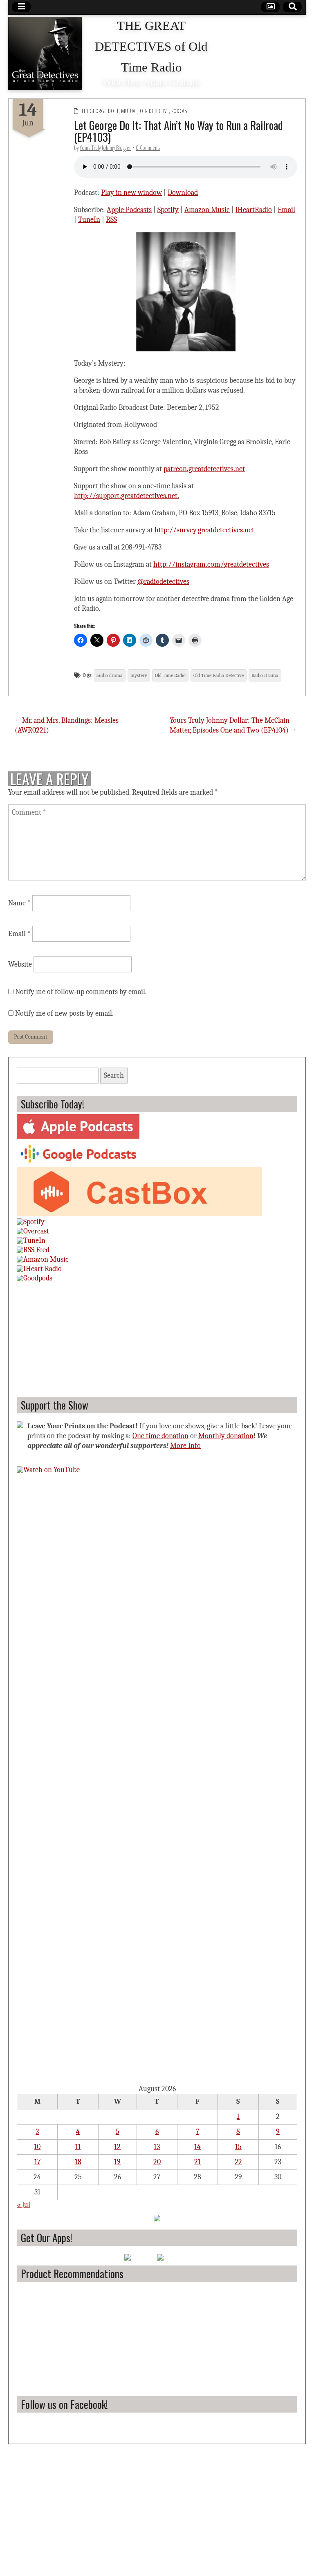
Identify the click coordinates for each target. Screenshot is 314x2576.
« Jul (24, 2205)
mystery (139, 675)
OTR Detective (154, 111)
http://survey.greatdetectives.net (204, 530)
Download (183, 193)
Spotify (168, 210)
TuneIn (89, 220)
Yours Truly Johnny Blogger (105, 148)
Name (19, 903)
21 (197, 2162)
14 (197, 2147)
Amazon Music (207, 210)
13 (157, 2147)
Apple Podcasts (129, 210)
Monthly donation (226, 1436)
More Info (185, 1446)
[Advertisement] (73, 1338)
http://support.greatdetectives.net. (127, 496)
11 (78, 2147)
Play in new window (131, 193)
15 (238, 2147)
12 (117, 2147)
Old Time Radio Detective (219, 675)
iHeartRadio (254, 210)
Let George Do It (100, 111)
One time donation (160, 1436)
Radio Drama (265, 675)
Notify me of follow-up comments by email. (81, 992)
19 (117, 2162)
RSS (111, 220)
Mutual (129, 111)
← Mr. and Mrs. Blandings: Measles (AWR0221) (67, 725)
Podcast (180, 111)
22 (238, 2162)
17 (37, 2162)
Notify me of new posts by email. (64, 1013)
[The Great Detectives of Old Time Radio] (45, 54)
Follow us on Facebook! (64, 2404)
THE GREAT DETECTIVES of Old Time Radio (151, 47)
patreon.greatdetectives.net (204, 469)
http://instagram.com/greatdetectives (211, 564)
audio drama (110, 675)
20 (157, 2162)
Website (20, 964)
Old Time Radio (170, 675)
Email (286, 210)
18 (78, 2162)
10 (37, 2147)
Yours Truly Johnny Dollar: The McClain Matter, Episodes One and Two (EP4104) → (233, 725)
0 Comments (148, 148)
